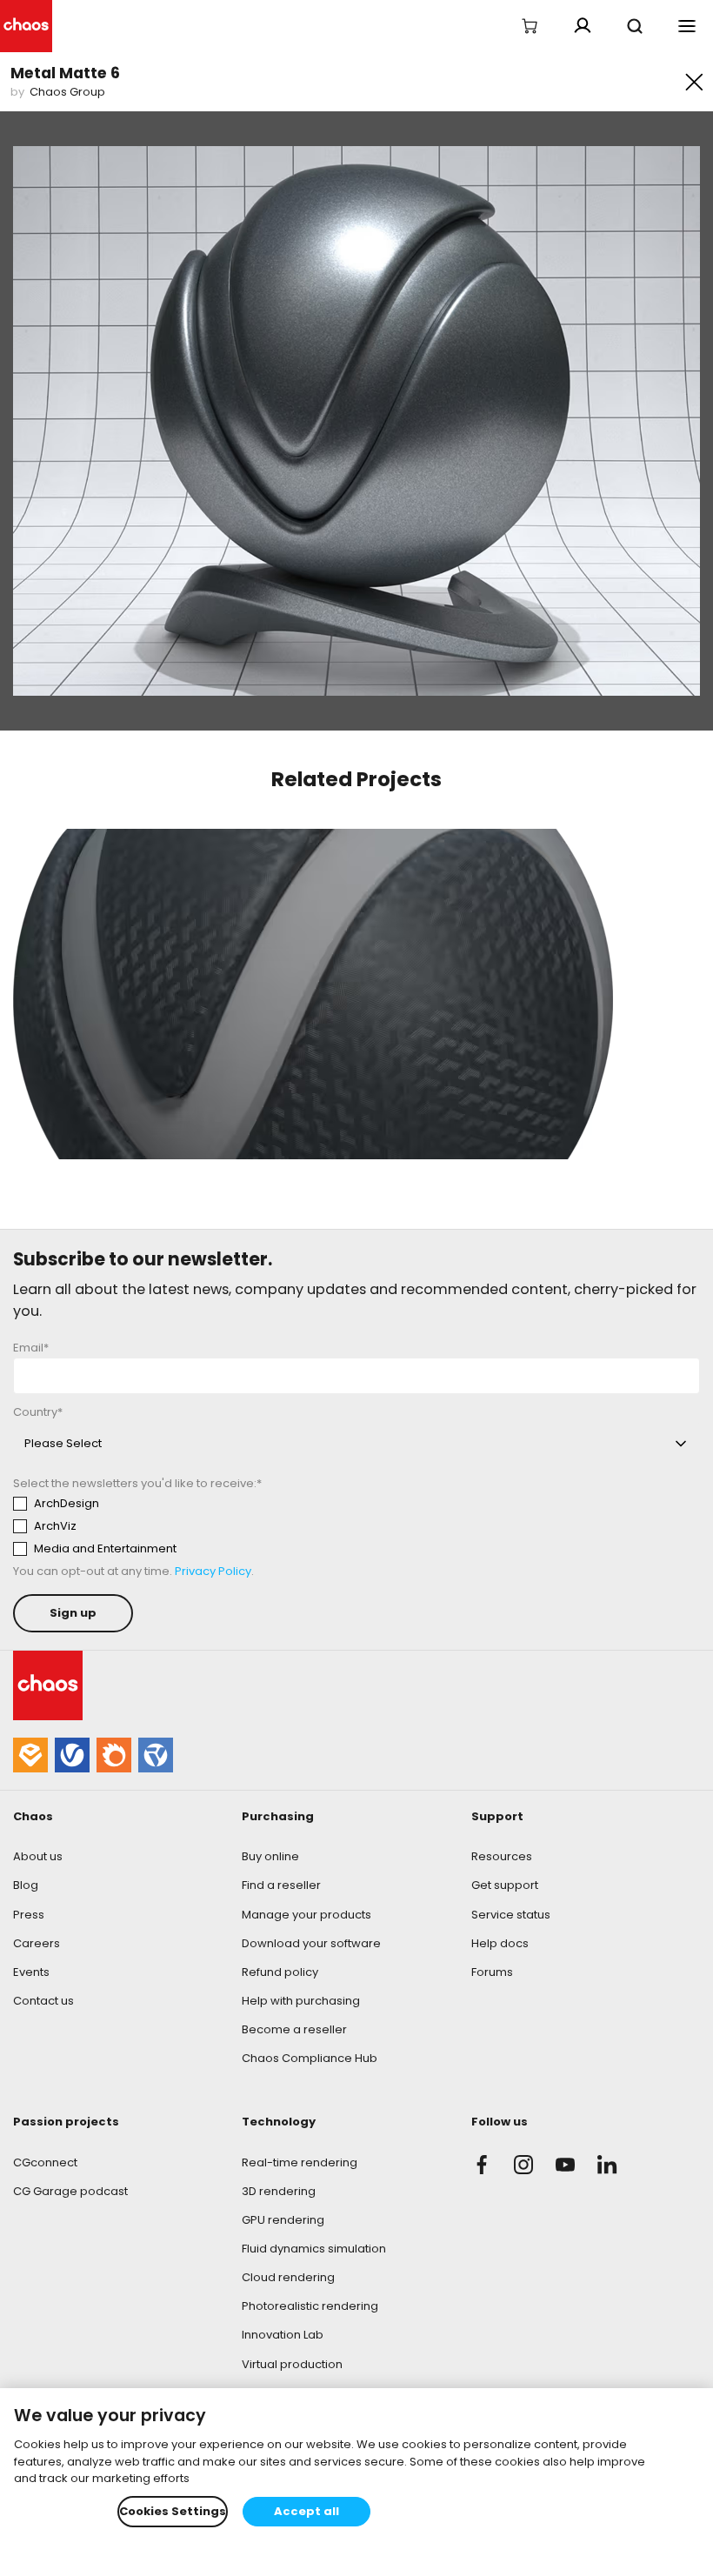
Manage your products (307, 1915)
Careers (37, 1943)
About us (38, 1856)
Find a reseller (281, 1885)
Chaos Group (67, 92)
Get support (505, 1885)
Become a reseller (294, 2029)
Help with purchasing (301, 2001)
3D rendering (279, 2191)
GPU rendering (283, 2220)
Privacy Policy (213, 1571)
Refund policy (280, 1972)
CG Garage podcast (70, 2191)
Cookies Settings (173, 2511)
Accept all (307, 2511)
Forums (492, 1972)
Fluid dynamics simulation (314, 2249)
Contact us (43, 2001)
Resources (502, 1856)
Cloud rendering (288, 2277)
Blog (26, 1885)
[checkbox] (175, 1526)
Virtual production (292, 2364)
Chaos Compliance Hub (310, 2058)
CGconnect (45, 2162)
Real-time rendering (300, 2162)
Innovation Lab (283, 2335)
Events (31, 1972)
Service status (511, 1915)
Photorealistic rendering (310, 2306)
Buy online (270, 1856)
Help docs (500, 1943)
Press (29, 1915)
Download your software (311, 1943)
